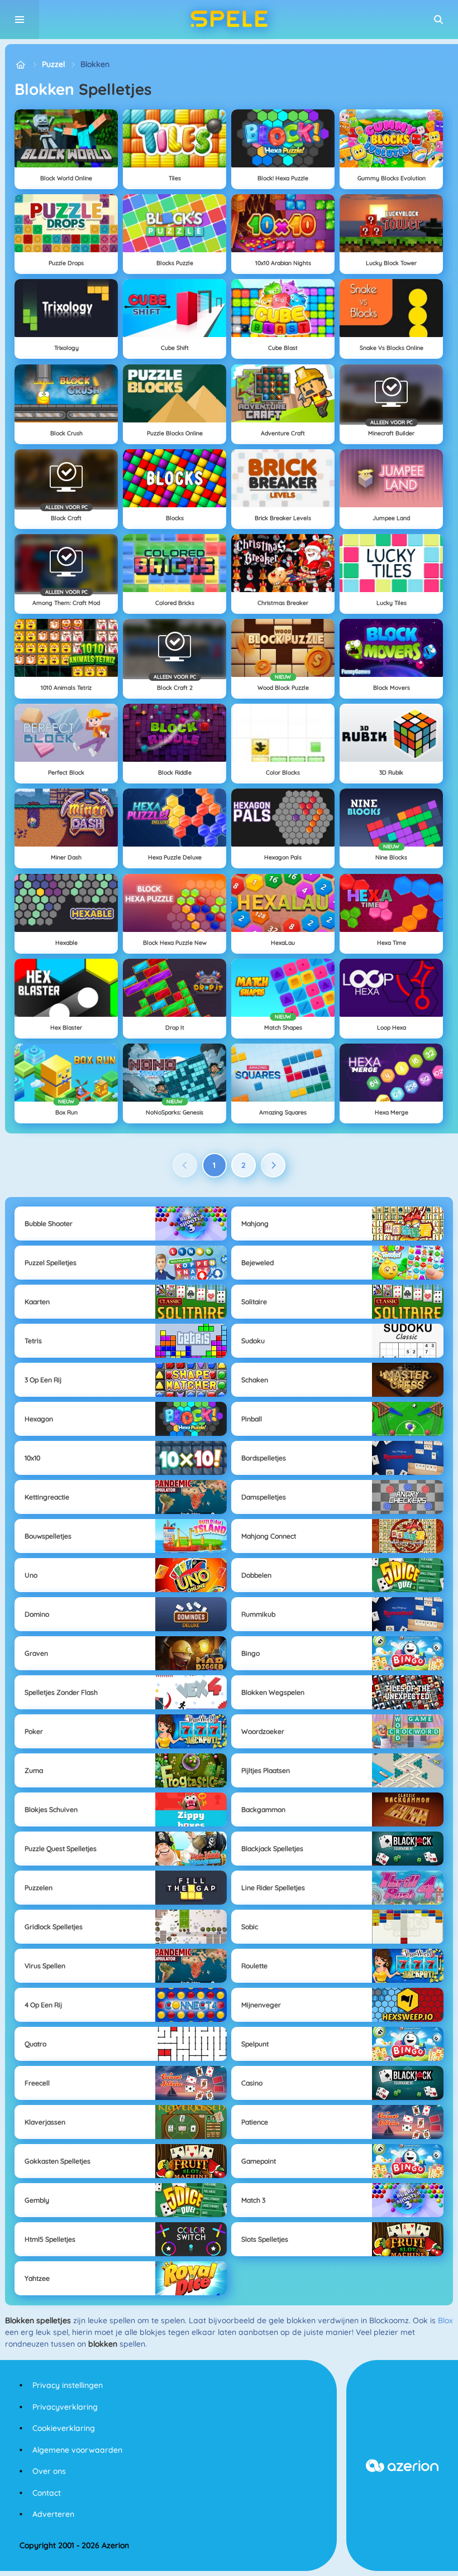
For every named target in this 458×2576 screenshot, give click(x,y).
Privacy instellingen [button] (68, 2385)
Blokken (95, 64)
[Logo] (229, 20)
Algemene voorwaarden (77, 2450)
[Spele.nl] (20, 64)
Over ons (49, 2471)
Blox (445, 2320)
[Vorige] (185, 1165)
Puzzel (53, 64)
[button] (438, 20)
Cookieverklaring (64, 2428)
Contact (47, 2493)
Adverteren (53, 2514)
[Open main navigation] (20, 20)
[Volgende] (273, 1165)
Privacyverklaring (65, 2407)
